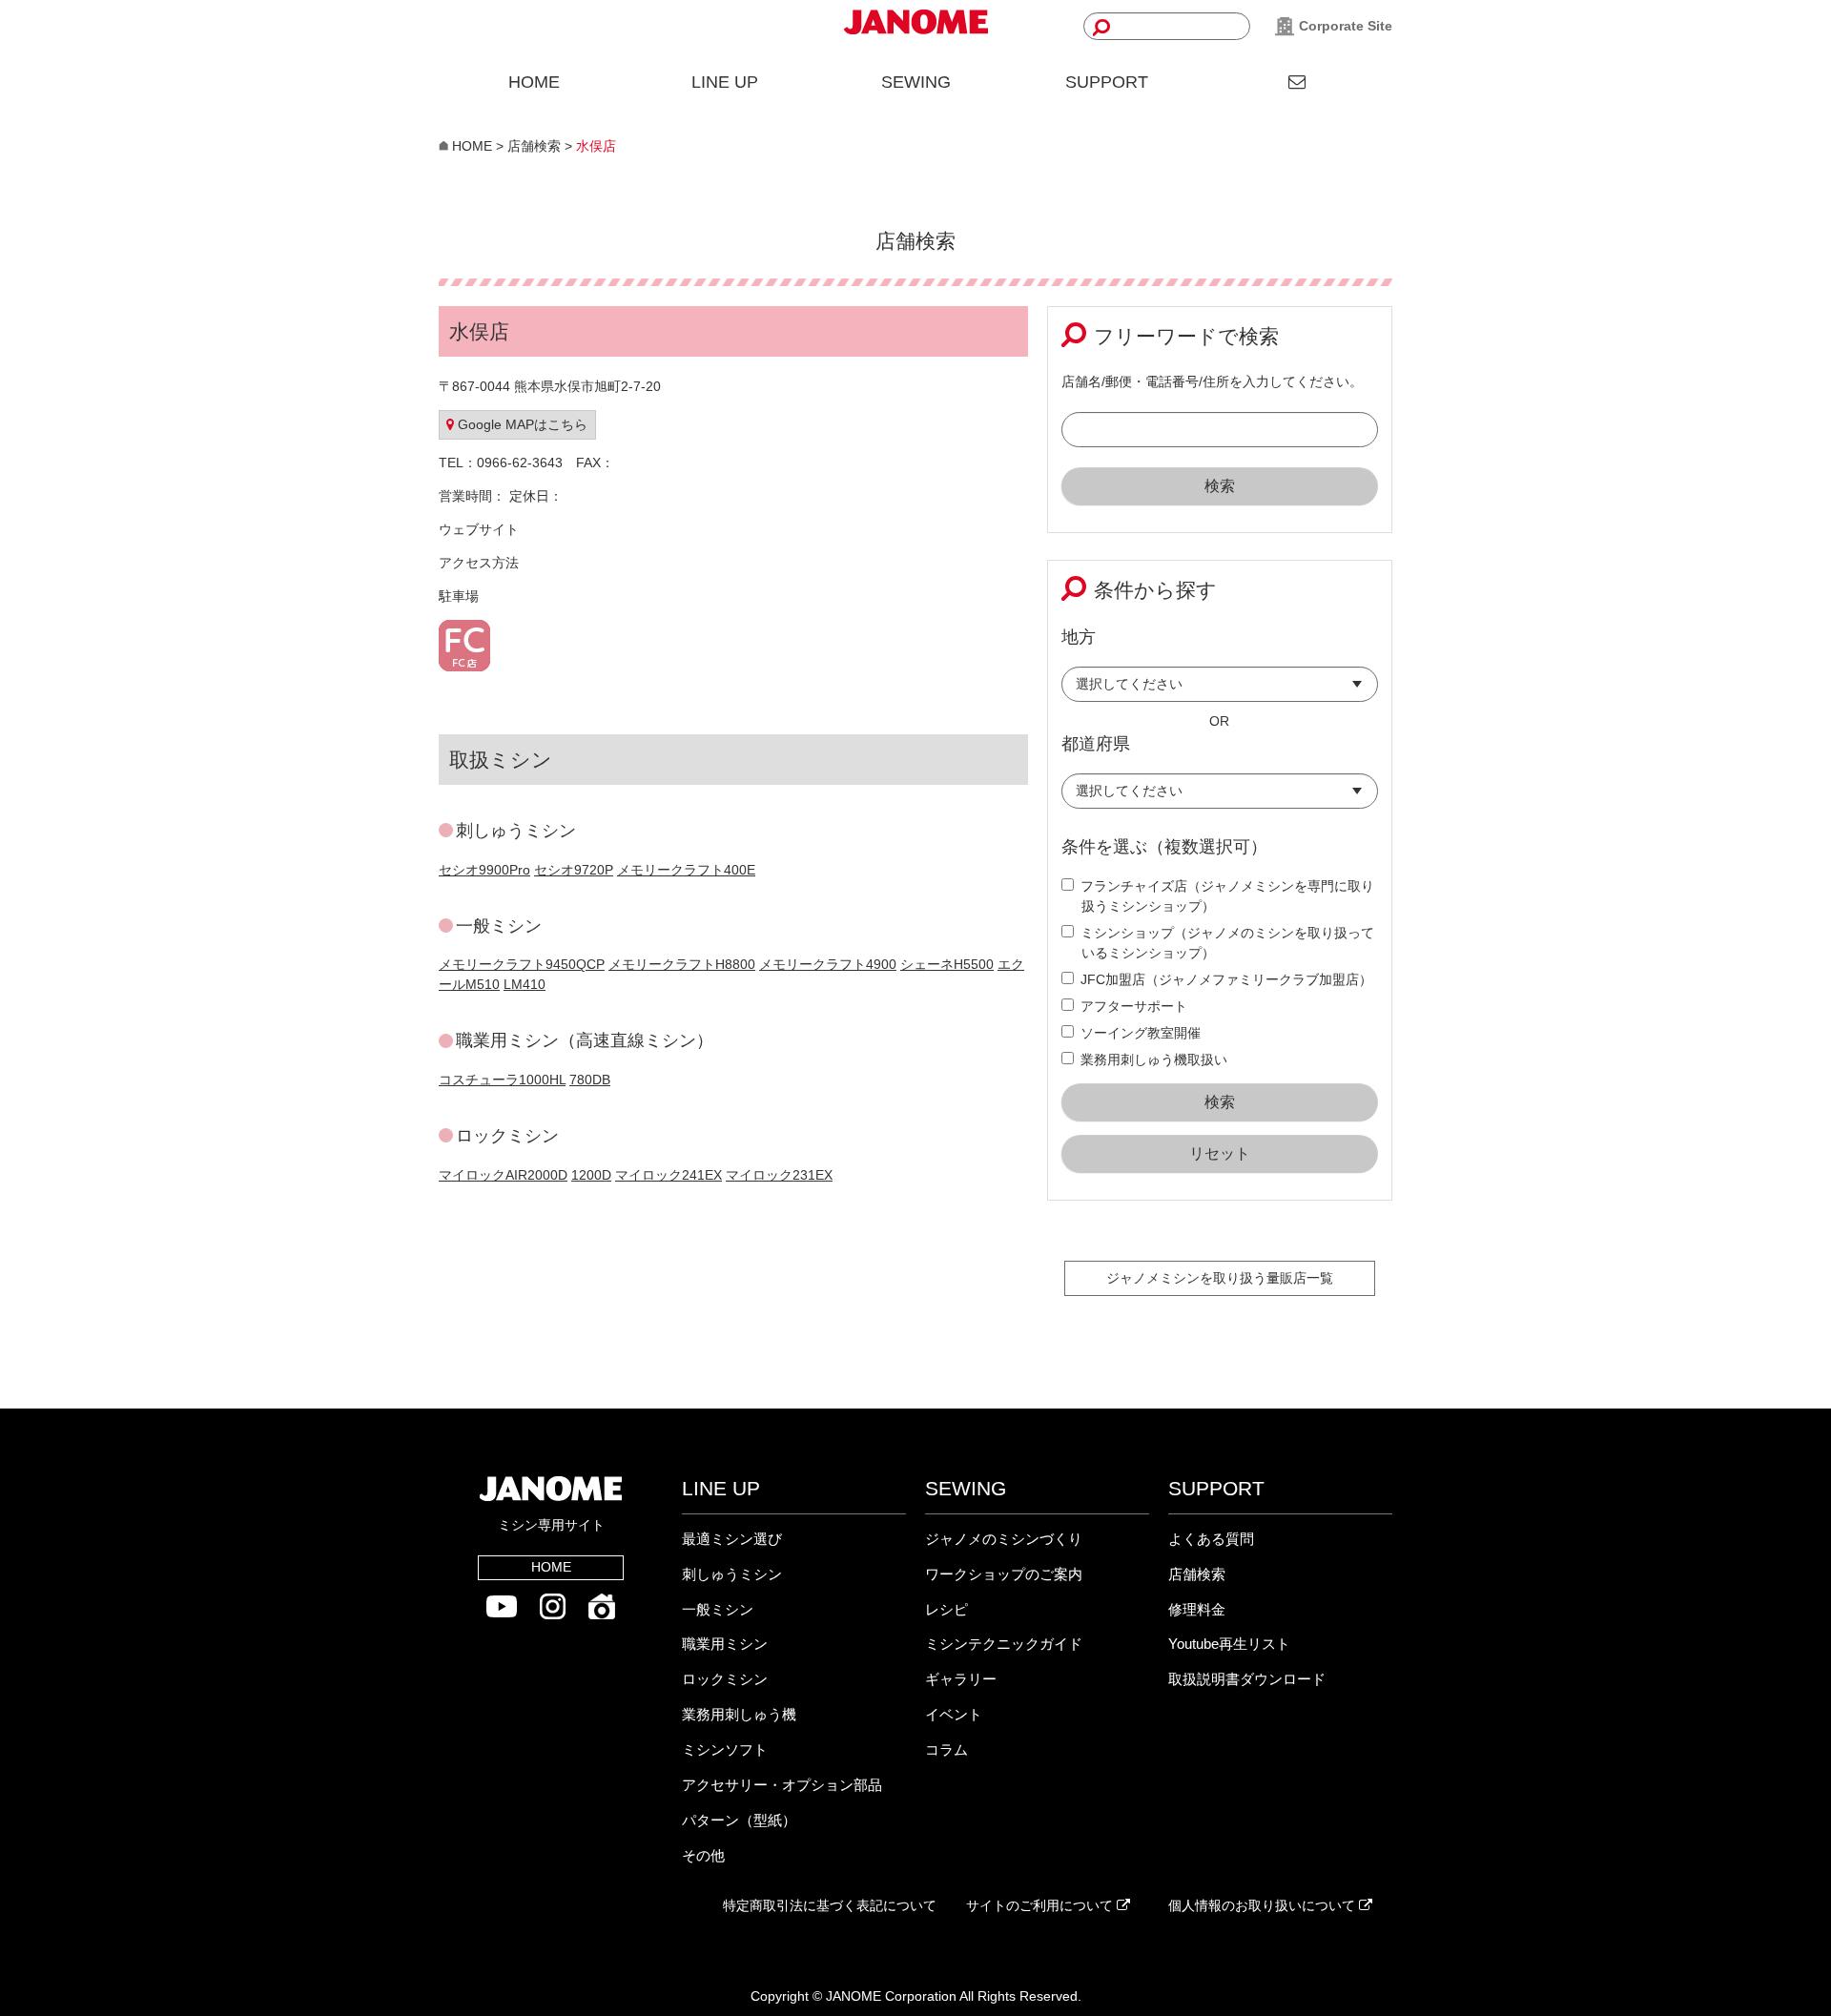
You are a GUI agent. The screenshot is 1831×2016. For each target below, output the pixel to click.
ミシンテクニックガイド (1004, 1644)
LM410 (525, 984)
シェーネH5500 (947, 964)
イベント (954, 1714)
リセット (1220, 1153)
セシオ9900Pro (484, 870)
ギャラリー (961, 1679)
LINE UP (725, 82)
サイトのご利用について (1041, 1905)
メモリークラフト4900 (828, 964)
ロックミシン (725, 1679)
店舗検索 (1197, 1574)
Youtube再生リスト (1229, 1644)
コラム (946, 1749)
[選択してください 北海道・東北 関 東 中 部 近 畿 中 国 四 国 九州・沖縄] (1220, 689)
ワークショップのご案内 (1004, 1574)
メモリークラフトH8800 (682, 964)
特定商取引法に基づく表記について (830, 1905)
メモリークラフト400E (686, 870)
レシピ (946, 1609)
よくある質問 (1211, 1539)
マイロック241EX (669, 1175)
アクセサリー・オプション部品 (782, 1785)
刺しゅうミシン (732, 1574)
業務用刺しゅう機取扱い (1154, 1059)
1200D (591, 1175)
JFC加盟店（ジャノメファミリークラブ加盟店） (1226, 979)
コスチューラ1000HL (502, 1080)
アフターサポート (1134, 1006)
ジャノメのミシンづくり (1004, 1539)
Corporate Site (1344, 26)
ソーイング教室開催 (1141, 1033)
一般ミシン (718, 1609)
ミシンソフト (725, 1749)
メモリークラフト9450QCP (522, 964)
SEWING (916, 82)
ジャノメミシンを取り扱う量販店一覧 (1220, 1278)
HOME (534, 82)
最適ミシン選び (732, 1539)
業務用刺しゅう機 (739, 1714)
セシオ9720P (574, 870)
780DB (590, 1080)
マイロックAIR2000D (503, 1175)
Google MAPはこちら (521, 424)
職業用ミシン (725, 1644)
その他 (703, 1855)
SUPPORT (1107, 82)
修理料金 (1197, 1609)
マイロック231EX (779, 1175)
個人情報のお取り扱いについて (1264, 1905)
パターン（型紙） (739, 1820)
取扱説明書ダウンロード (1247, 1679)
